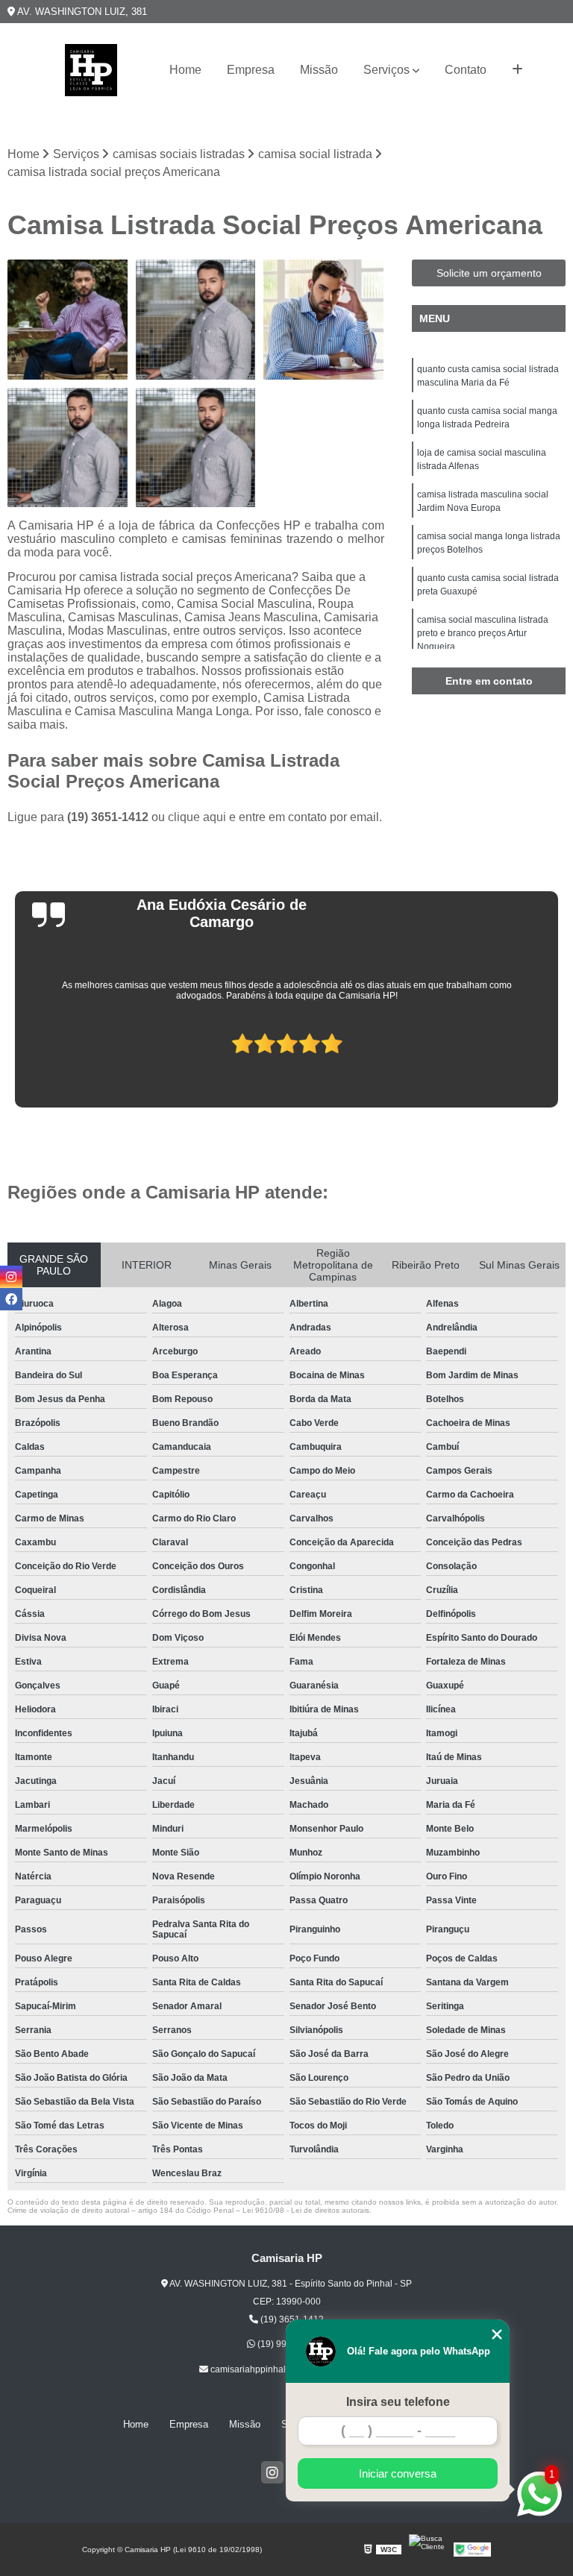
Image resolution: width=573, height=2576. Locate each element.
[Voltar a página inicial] (91, 70)
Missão (319, 70)
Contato (466, 70)
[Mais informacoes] (517, 70)
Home (185, 70)
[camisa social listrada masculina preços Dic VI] (196, 320)
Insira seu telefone (398, 2402)
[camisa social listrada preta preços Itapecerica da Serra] (196, 448)
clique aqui (197, 817)
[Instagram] (272, 2472)
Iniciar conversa (398, 2473)
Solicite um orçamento (489, 273)
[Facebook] (11, 1299)
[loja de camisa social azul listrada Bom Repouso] (68, 320)
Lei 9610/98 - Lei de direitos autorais (306, 2210)
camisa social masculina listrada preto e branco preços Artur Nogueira (483, 633)
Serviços (386, 70)
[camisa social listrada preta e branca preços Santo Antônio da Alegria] (68, 448)
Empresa (251, 70)
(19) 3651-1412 (109, 817)
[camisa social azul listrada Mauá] (324, 320)
